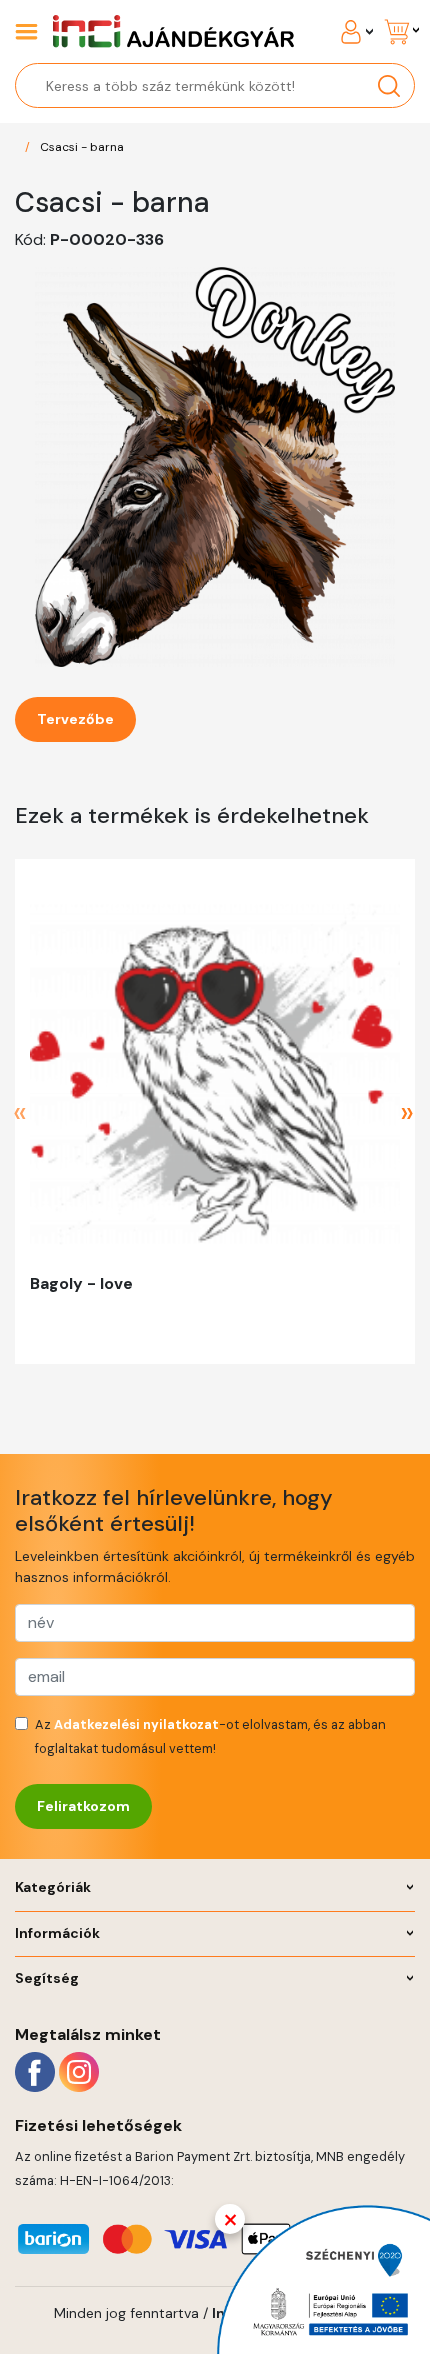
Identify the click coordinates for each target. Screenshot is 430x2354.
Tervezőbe (75, 719)
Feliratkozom (83, 1806)
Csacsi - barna (82, 147)
